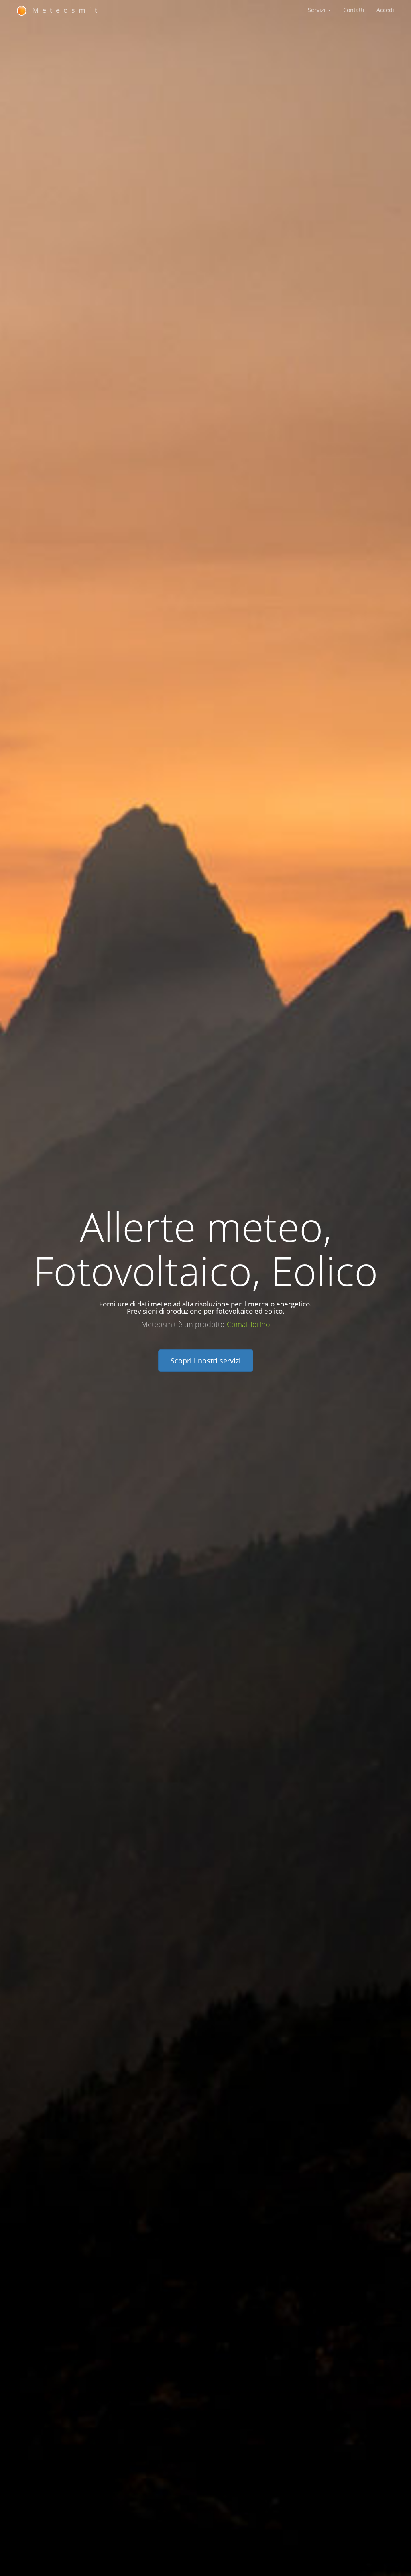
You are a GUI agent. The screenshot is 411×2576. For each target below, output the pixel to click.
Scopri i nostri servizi (206, 1361)
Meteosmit (64, 10)
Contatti (354, 10)
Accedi (385, 10)
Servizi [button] (317, 10)
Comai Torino (248, 1324)
